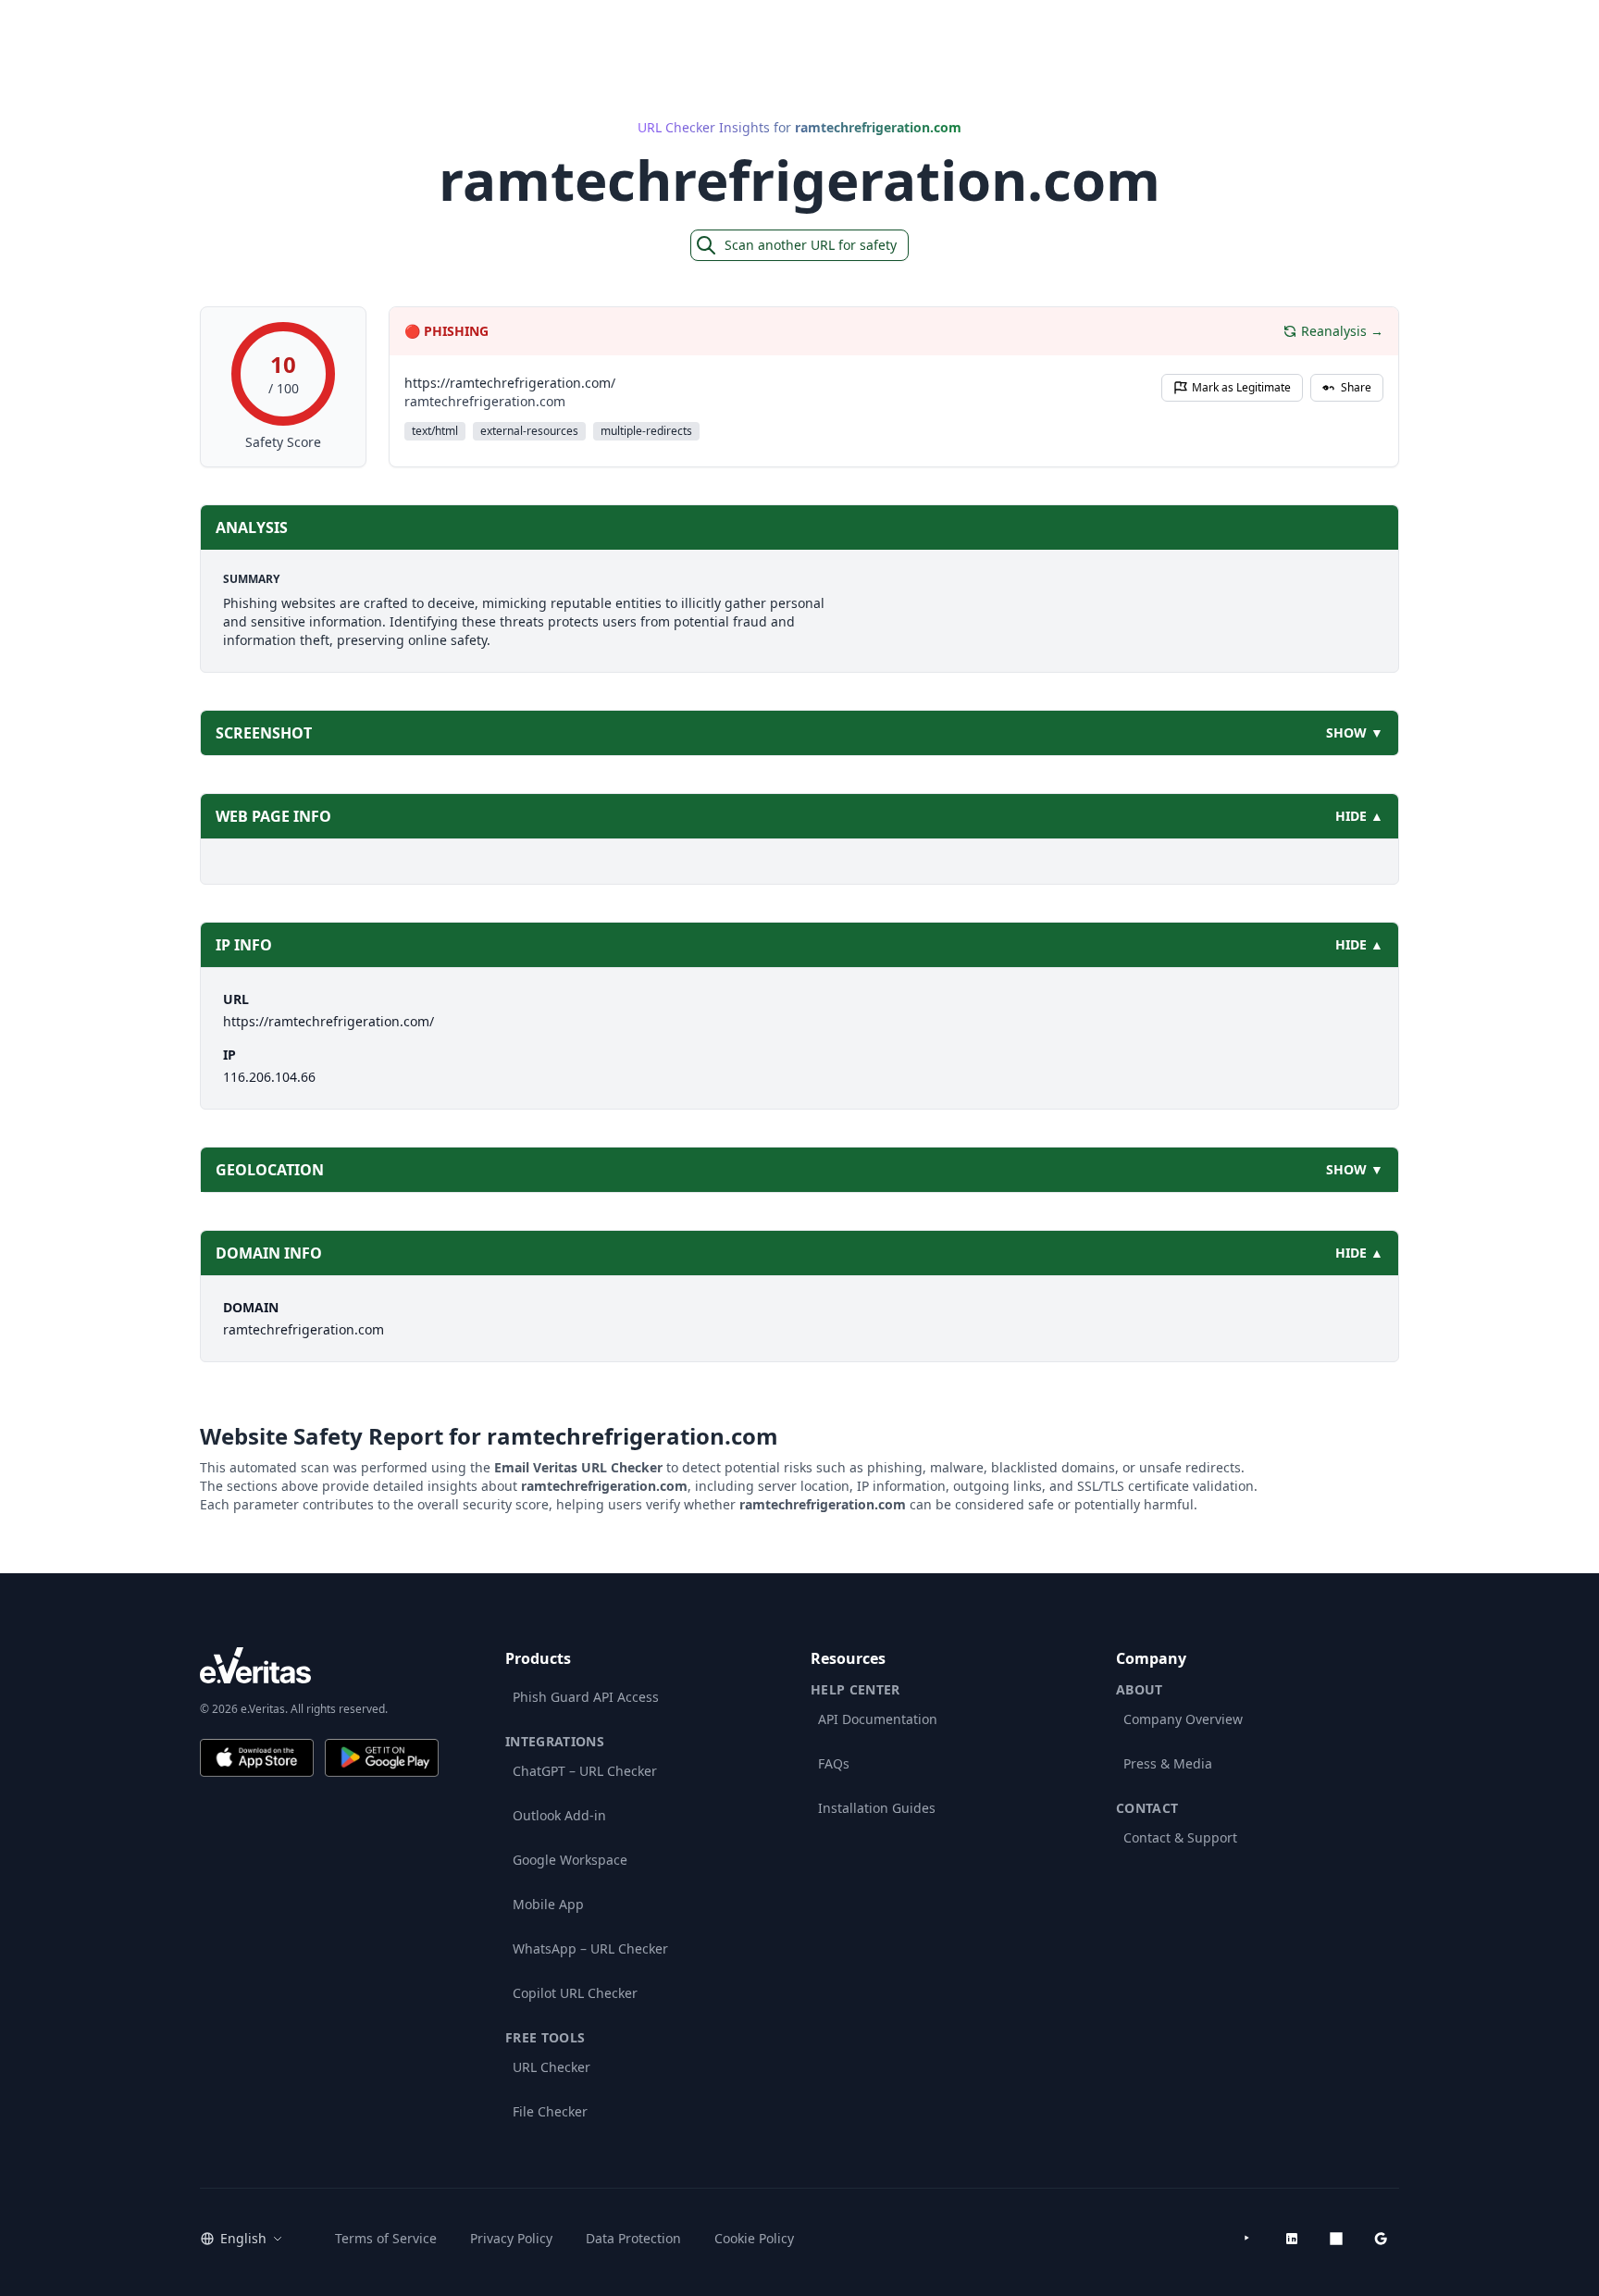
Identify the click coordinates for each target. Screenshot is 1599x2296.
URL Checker (552, 2067)
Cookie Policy (754, 2238)
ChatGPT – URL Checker (585, 1771)
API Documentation (878, 1719)
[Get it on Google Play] (382, 1758)
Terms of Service (386, 2238)
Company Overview (1183, 1719)
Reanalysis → (1342, 331)
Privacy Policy (511, 2238)
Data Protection (633, 2238)
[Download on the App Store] (257, 1758)
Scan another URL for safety (811, 245)
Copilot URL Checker (575, 1993)
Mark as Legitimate (1241, 387)
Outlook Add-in (559, 1815)
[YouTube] (1247, 2239)
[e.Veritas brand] (319, 1665)
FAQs (834, 1763)
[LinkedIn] (1292, 2239)
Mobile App (548, 1904)
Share (1356, 387)
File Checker (550, 2111)
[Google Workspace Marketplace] (1381, 2239)
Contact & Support (1180, 1837)
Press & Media (1168, 1763)
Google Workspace (570, 1860)
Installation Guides (877, 1808)
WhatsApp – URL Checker (590, 1948)
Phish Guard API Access (586, 1697)
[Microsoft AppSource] (1336, 2239)
